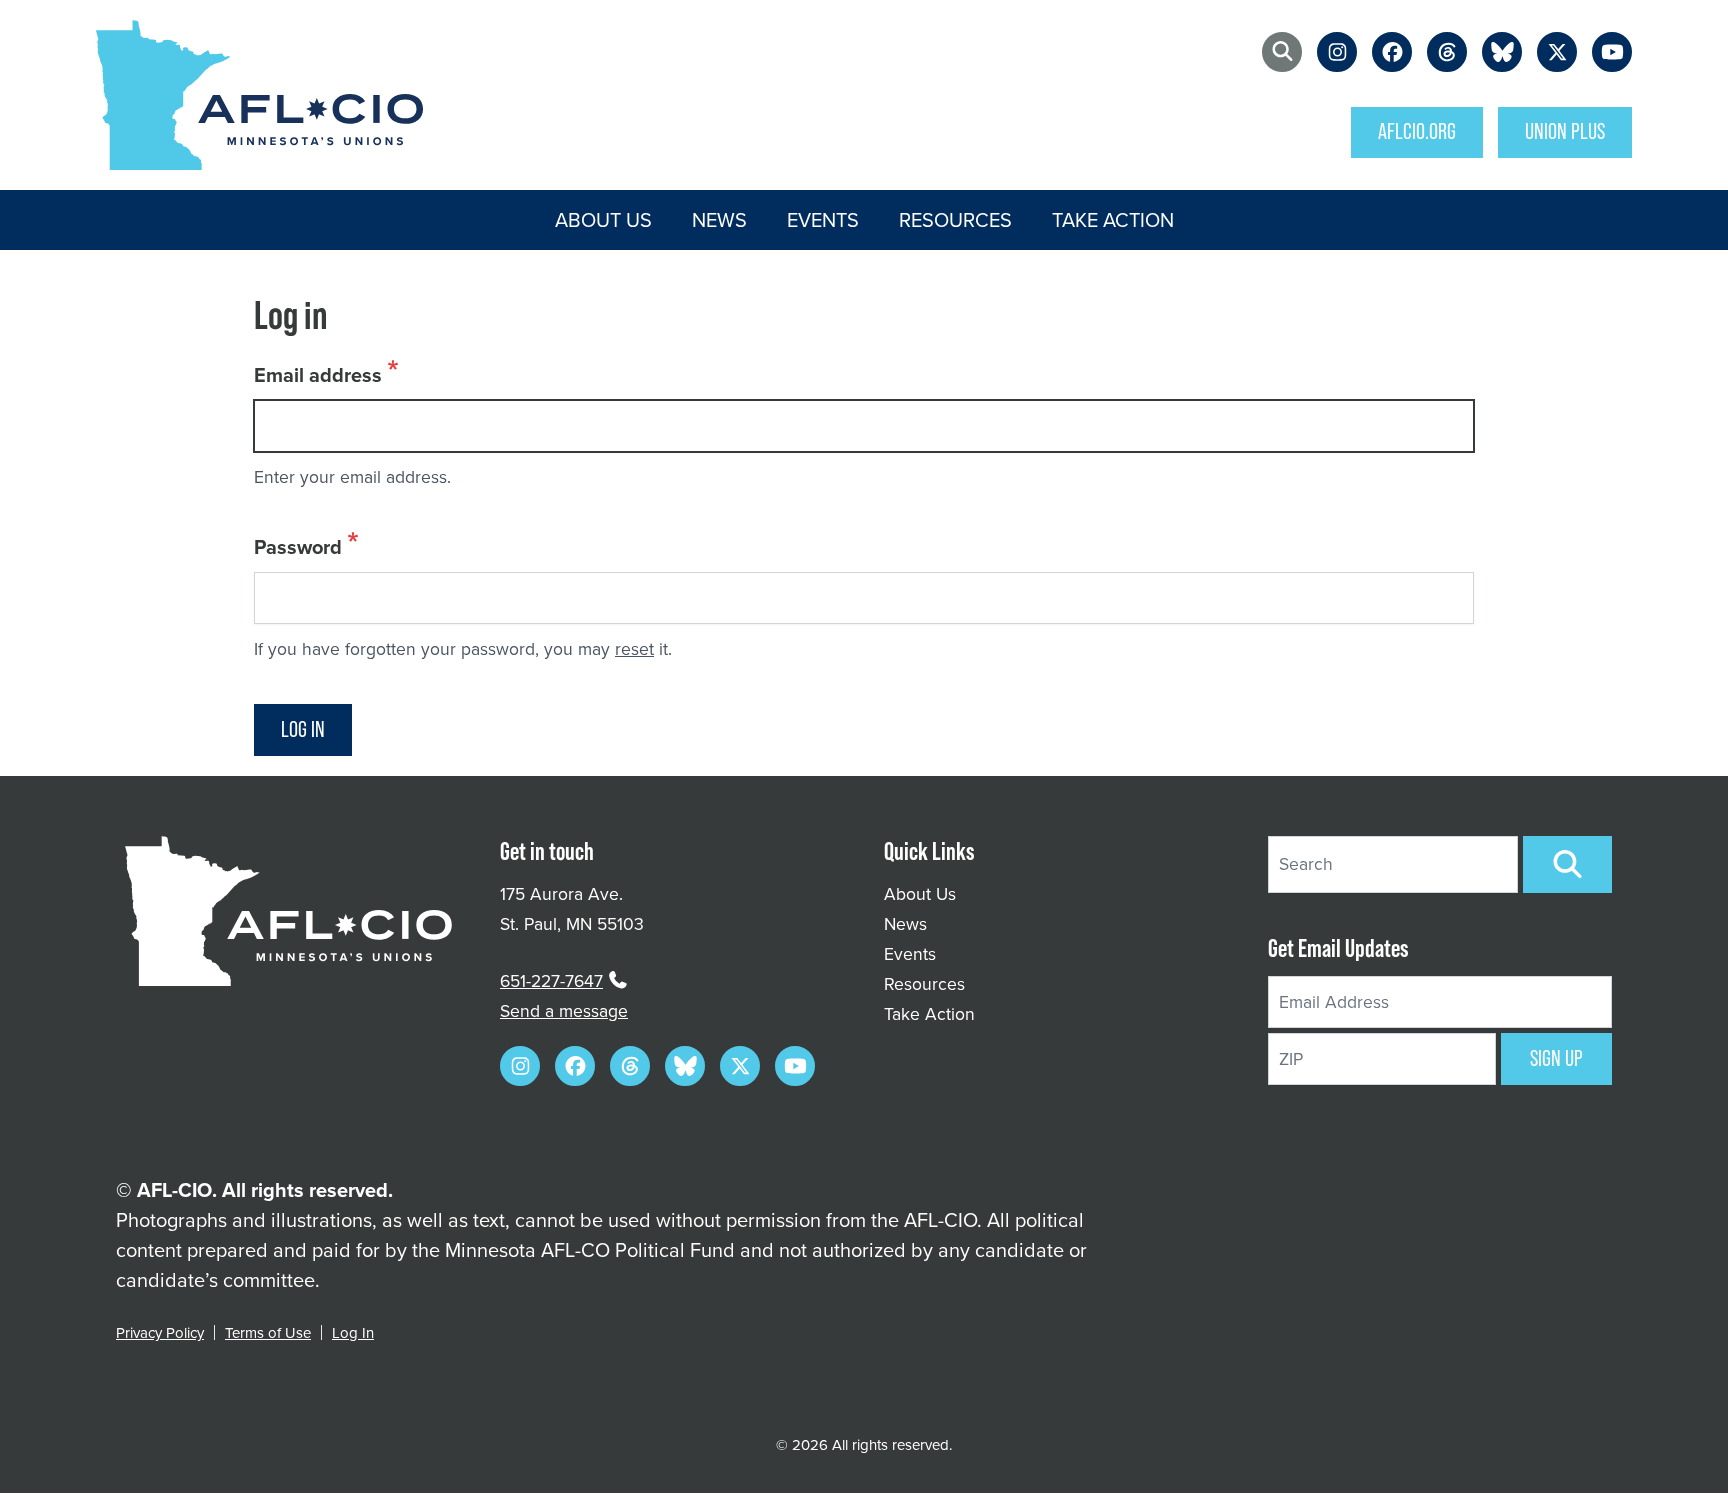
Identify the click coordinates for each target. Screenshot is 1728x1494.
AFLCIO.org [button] (1417, 131)
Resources (955, 219)
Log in (303, 729)
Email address (318, 374)
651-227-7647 (551, 980)
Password (298, 546)
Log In (353, 1332)
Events (823, 219)
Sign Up (1556, 1058)
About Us (603, 219)
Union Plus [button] (1565, 131)
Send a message (564, 1010)
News (719, 219)
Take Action (1113, 219)
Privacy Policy (160, 1332)
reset (634, 648)
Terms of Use (268, 1332)
